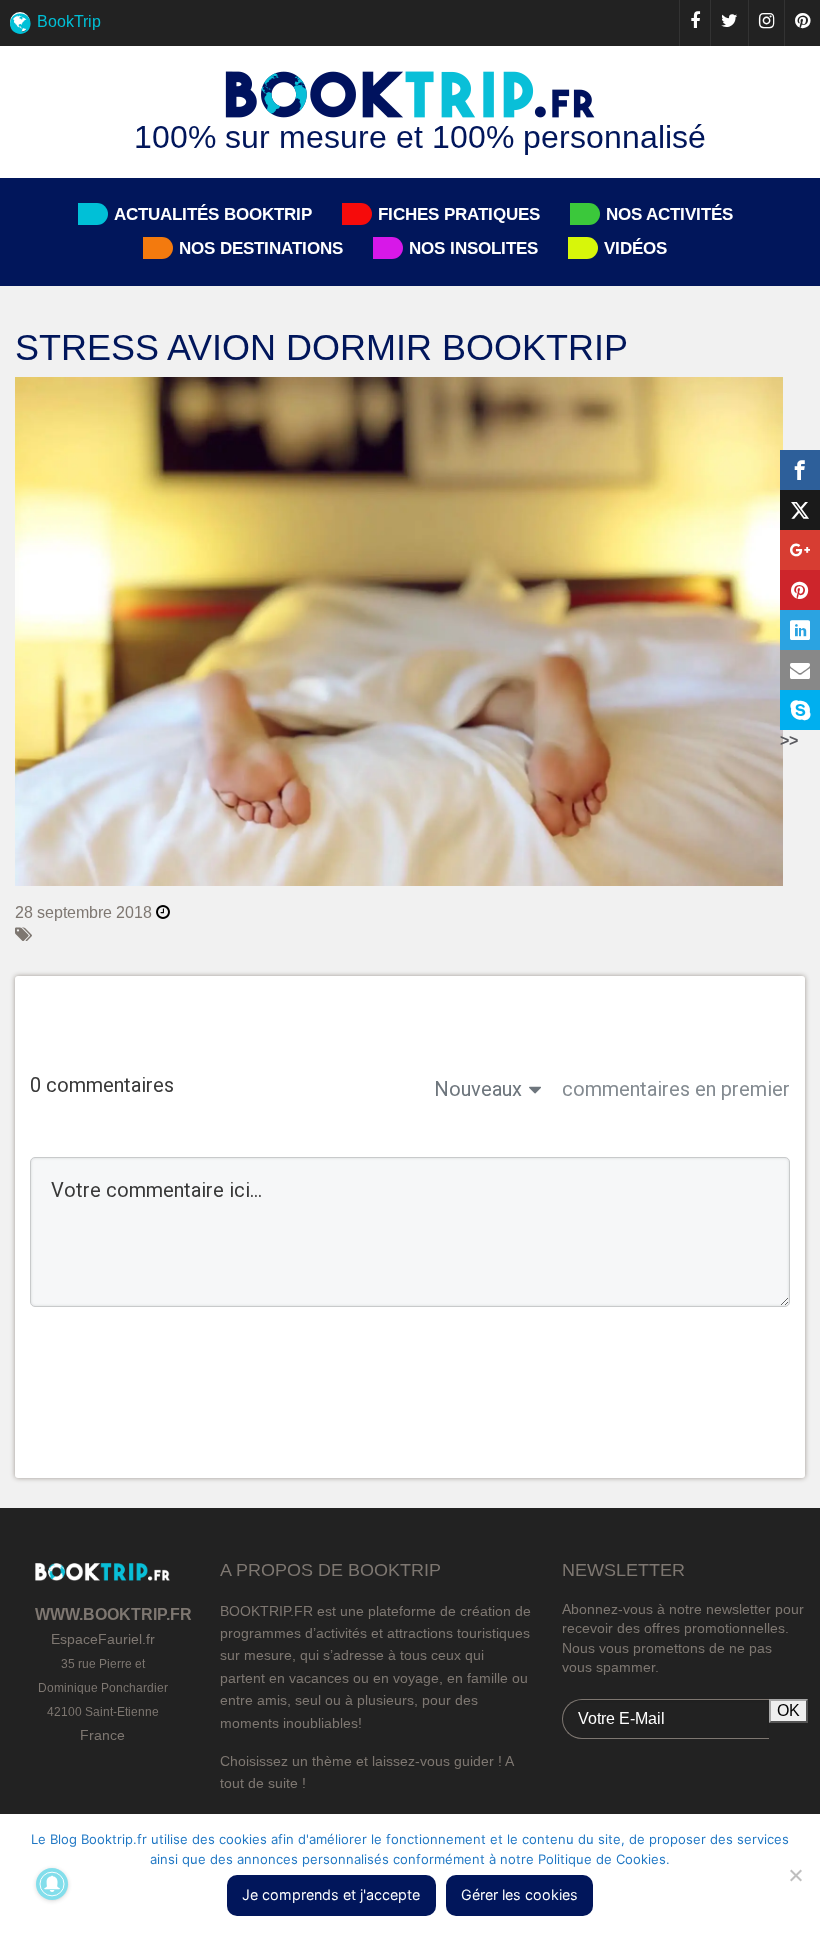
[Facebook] (694, 23)
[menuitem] (410, 23)
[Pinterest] (802, 23)
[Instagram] (766, 23)
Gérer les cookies (519, 1894)
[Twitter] (729, 23)
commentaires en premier (676, 1089)
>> (789, 740)
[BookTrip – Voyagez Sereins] (410, 96)
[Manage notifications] (52, 1884)
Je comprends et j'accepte (331, 1894)
